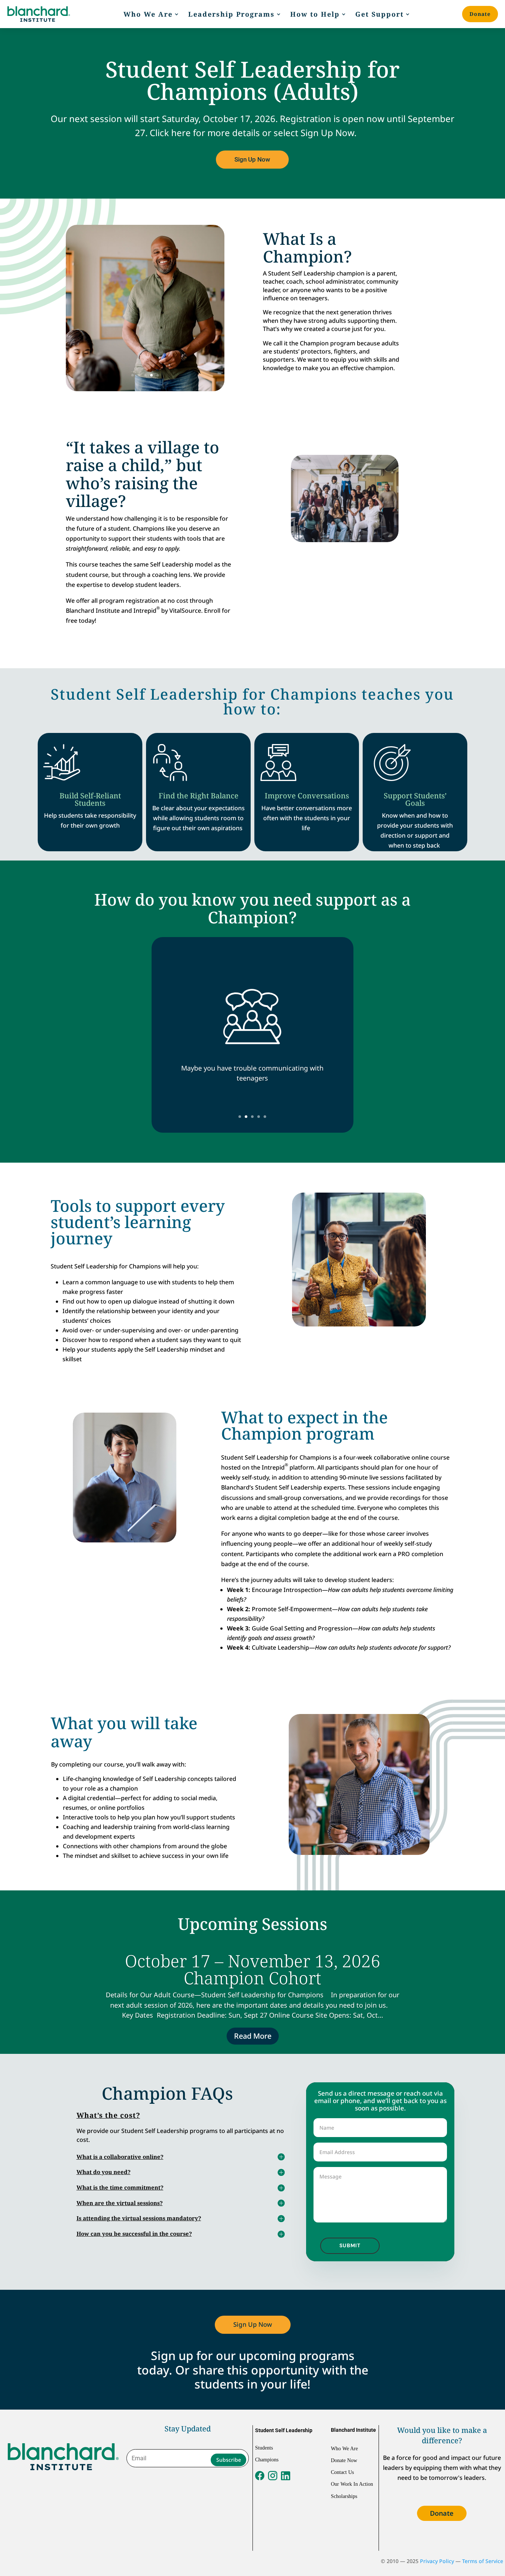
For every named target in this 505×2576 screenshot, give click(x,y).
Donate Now (344, 2460)
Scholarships (344, 2496)
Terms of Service (483, 2561)
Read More (253, 2036)
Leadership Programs (231, 14)
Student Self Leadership (284, 2430)
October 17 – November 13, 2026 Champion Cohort (253, 1969)
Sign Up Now (252, 159)
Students (264, 2448)
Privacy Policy (437, 2561)
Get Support (379, 14)
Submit (350, 2245)
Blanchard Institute (353, 2430)
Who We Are (148, 14)
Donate (480, 14)
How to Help (315, 14)
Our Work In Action (352, 2484)
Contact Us (342, 2472)
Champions (267, 2460)
